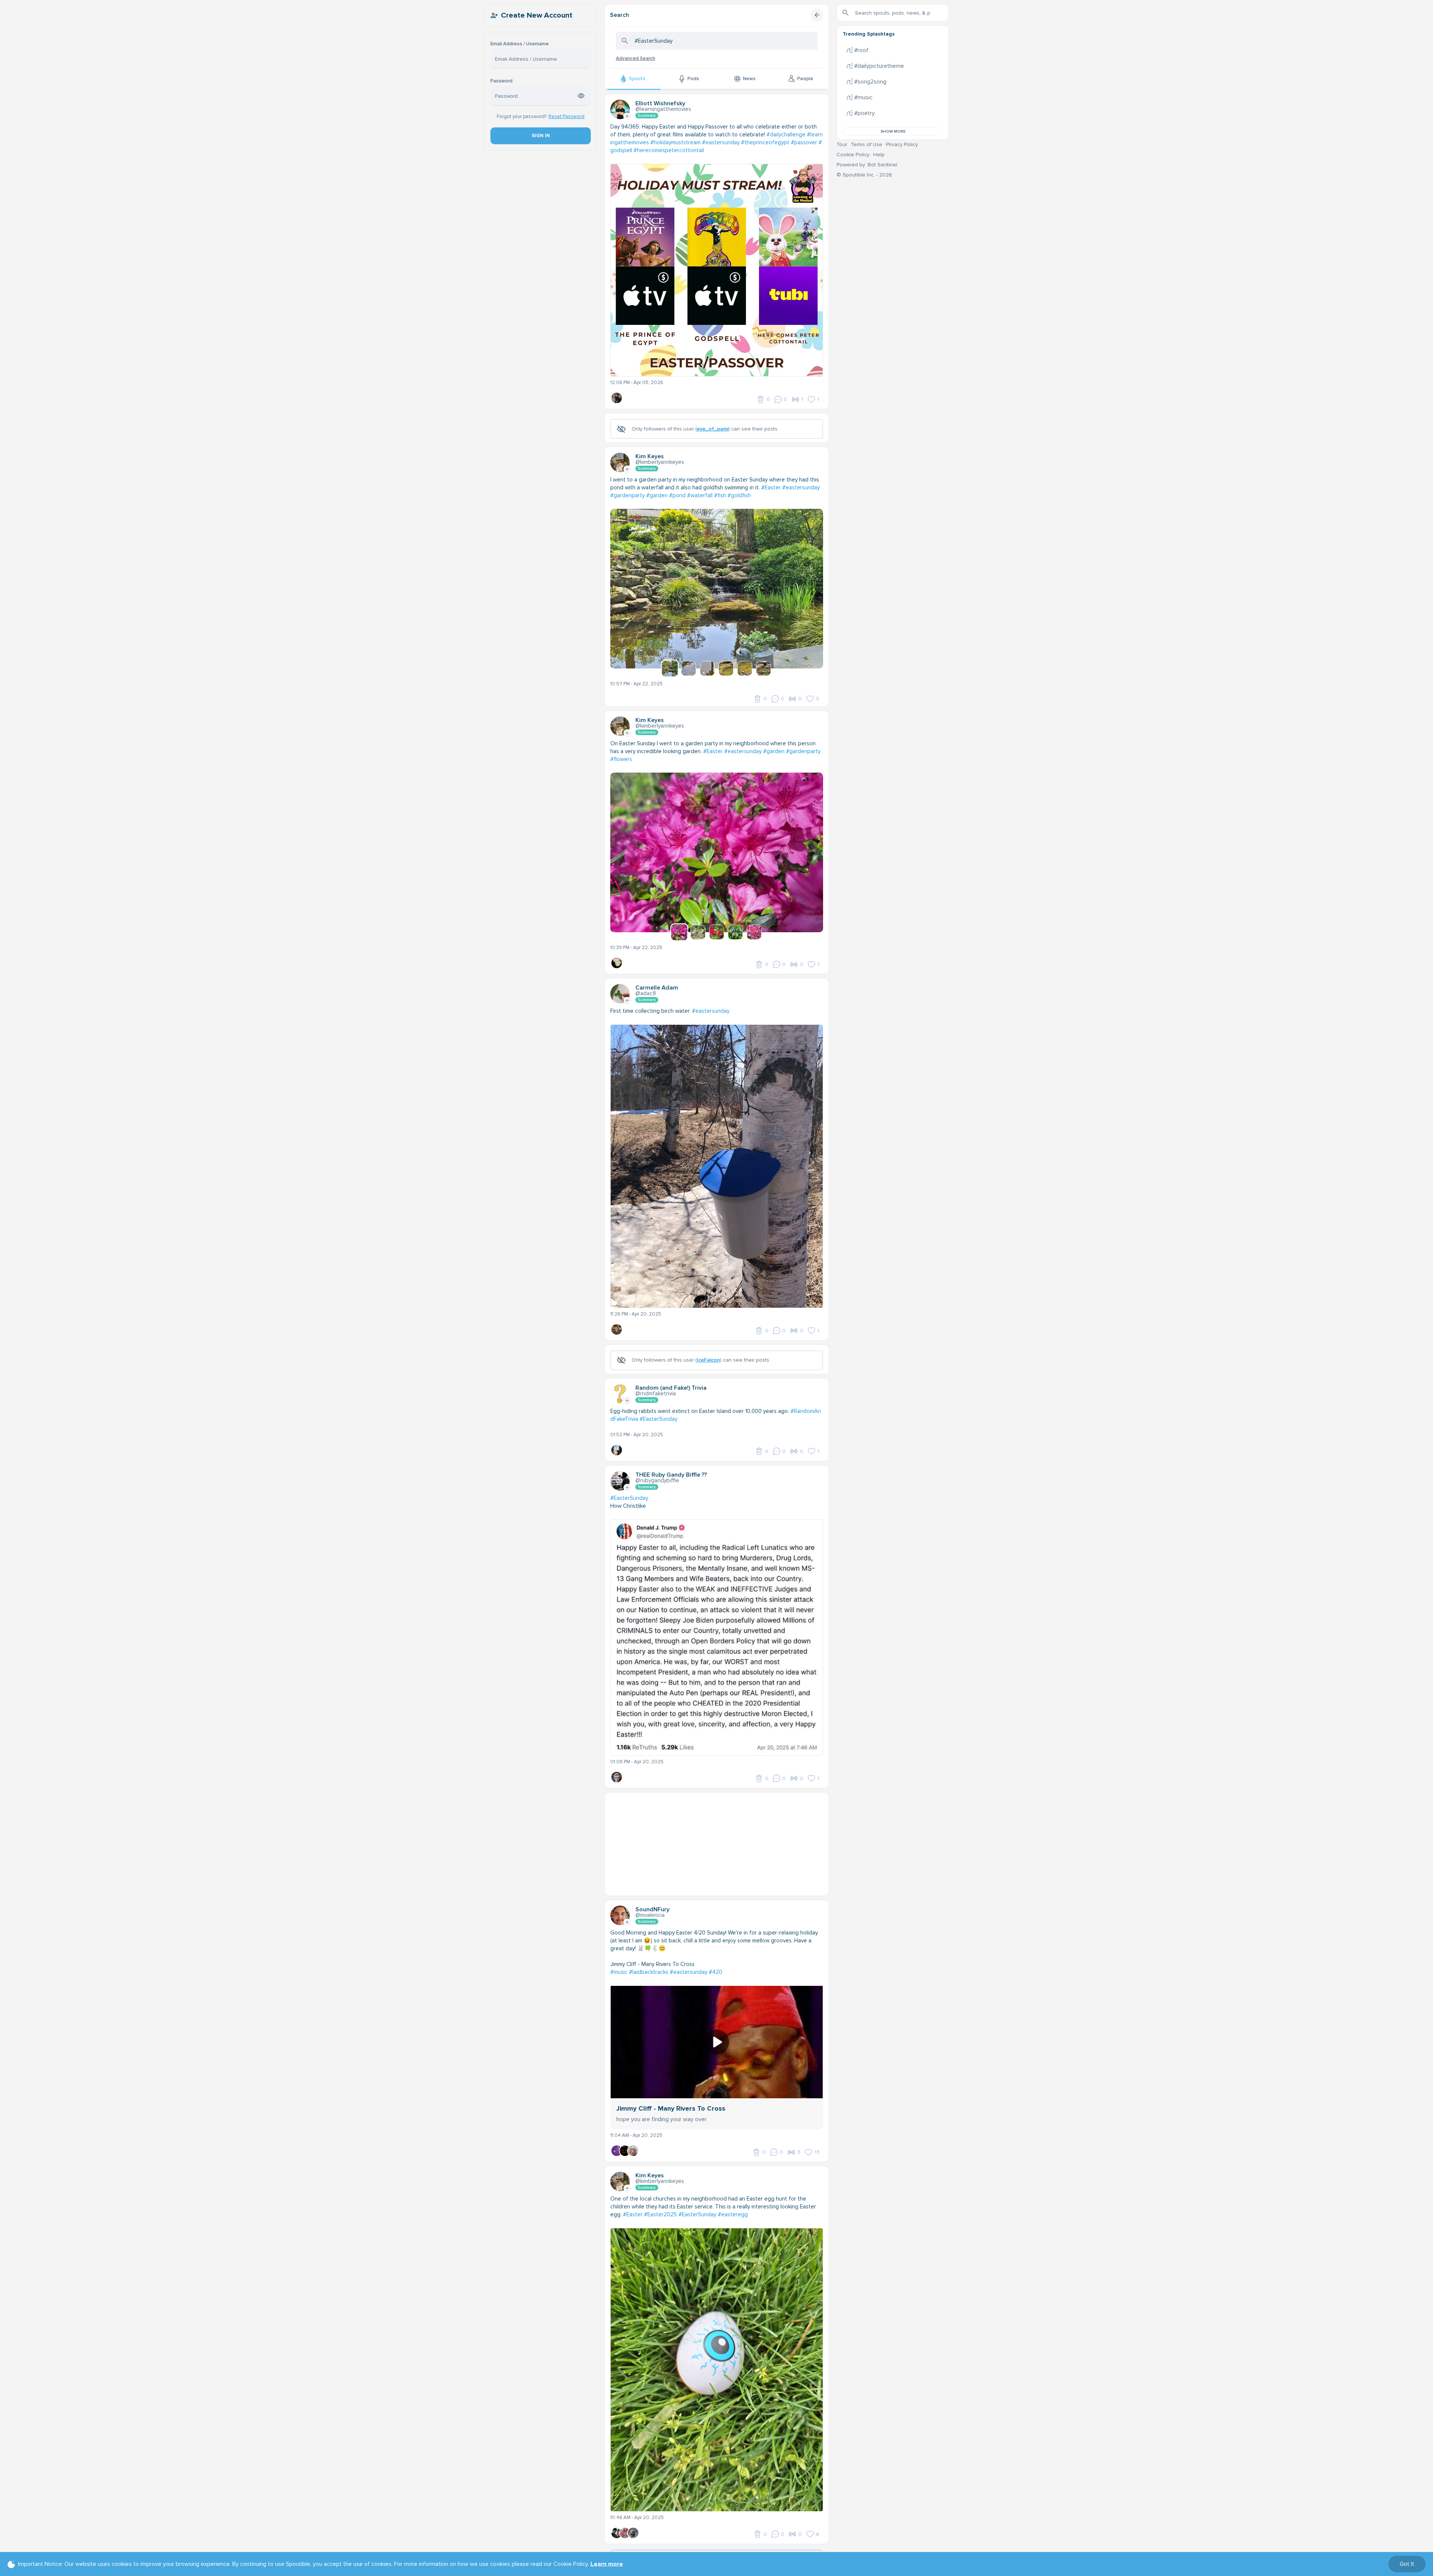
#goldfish (739, 495)
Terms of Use (867, 144)
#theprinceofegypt (765, 142)
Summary (647, 116)
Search (619, 15)
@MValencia (650, 1915)
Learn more (607, 2564)
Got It (1407, 2564)
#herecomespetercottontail (669, 150)
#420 (716, 1972)
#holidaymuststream (675, 142)
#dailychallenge (786, 135)
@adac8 (646, 993)
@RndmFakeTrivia (656, 1393)
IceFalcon (708, 1360)
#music (619, 1972)
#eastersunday (721, 142)
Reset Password (566, 117)
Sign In (540, 136)
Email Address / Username (520, 44)
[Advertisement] (717, 1845)
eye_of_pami (713, 429)
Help (879, 155)
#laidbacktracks (649, 1972)
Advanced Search (636, 58)
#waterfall (700, 495)
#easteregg (733, 2214)
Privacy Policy (902, 144)
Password (501, 81)
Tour (842, 144)
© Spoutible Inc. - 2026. (865, 175)
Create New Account (537, 15)
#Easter (771, 487)
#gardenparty (628, 495)
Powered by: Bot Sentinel (867, 165)
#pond (677, 495)
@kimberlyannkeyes (660, 462)
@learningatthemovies (663, 109)
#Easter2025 (660, 2214)
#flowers (621, 759)
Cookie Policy (853, 155)
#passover (804, 142)
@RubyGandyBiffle (657, 1480)
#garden (657, 495)
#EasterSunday (658, 1419)
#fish (720, 495)
